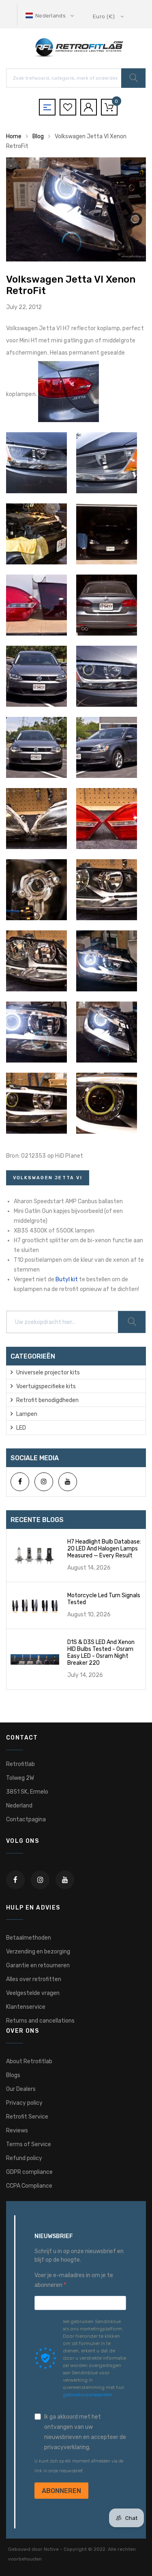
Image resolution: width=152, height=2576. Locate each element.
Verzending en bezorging (38, 1952)
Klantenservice (26, 2007)
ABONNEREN (61, 2491)
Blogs (13, 2075)
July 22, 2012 (24, 307)
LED (21, 1428)
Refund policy (24, 2158)
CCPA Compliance (29, 2186)
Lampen (27, 1414)
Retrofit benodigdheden (47, 1400)
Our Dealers (21, 2089)
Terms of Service (29, 2144)
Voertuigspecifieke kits (46, 1386)
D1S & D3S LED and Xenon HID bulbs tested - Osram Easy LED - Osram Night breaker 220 (101, 1653)
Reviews (17, 2131)
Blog (38, 136)
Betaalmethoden (29, 1938)
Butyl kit (67, 1279)
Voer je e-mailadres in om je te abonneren (74, 2280)
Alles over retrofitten (34, 1979)
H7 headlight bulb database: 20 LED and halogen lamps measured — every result (104, 1549)
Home (14, 136)
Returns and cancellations (40, 2021)
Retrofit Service (27, 2117)
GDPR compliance (29, 2172)
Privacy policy (24, 2103)
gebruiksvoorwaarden (88, 2395)
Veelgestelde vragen (33, 1993)
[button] (50, 16)
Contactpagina (26, 1819)
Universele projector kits (48, 1373)
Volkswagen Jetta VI (48, 1178)
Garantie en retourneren (38, 1965)
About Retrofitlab (29, 2061)
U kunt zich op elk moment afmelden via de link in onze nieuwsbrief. (79, 2466)
